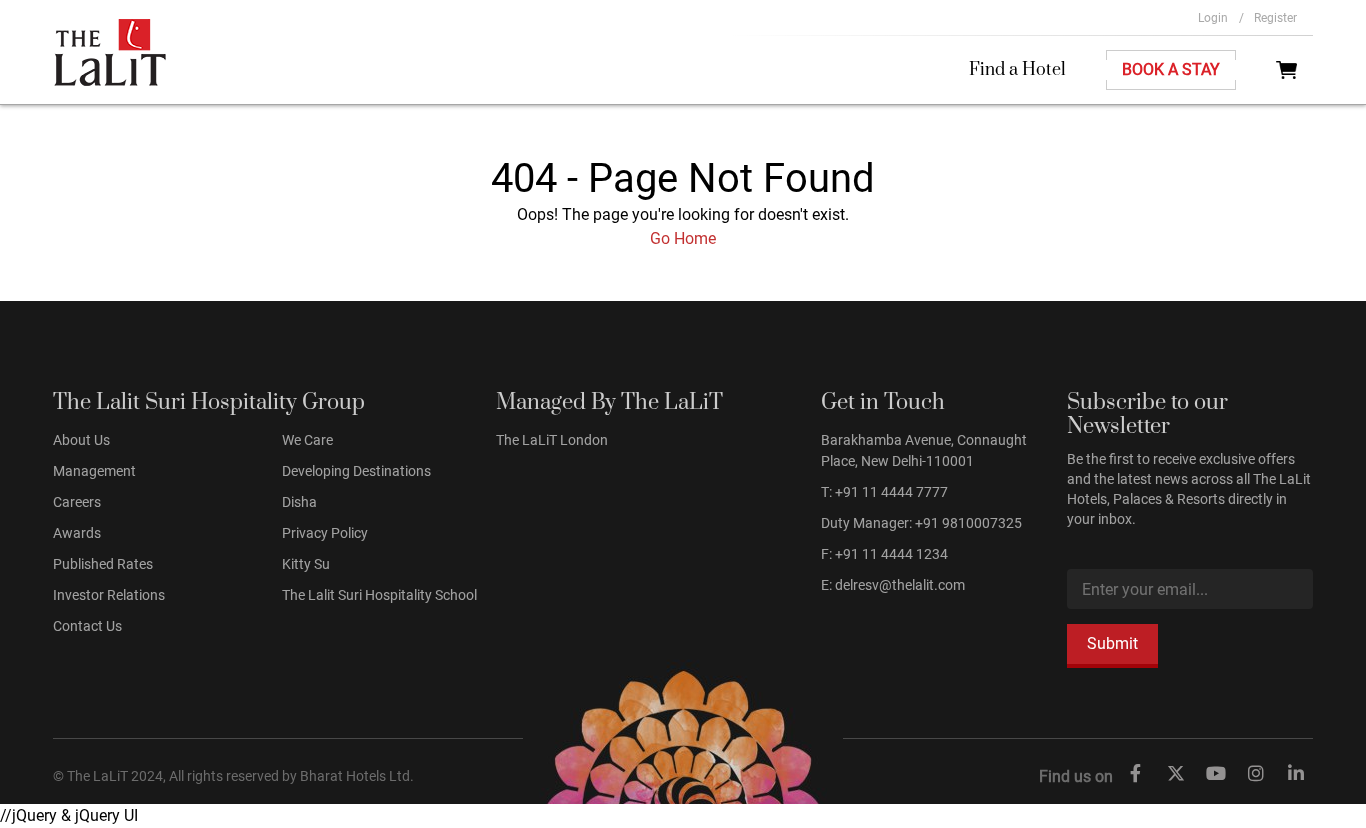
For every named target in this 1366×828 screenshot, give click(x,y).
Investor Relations (109, 595)
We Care (307, 440)
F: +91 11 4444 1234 (884, 554)
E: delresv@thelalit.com (893, 585)
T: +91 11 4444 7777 (884, 492)
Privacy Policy (325, 533)
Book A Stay (1171, 69)
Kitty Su (306, 564)
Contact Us (87, 626)
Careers (77, 502)
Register (1275, 18)
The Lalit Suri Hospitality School (379, 595)
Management (94, 471)
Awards (77, 533)
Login (1221, 18)
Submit (1112, 643)
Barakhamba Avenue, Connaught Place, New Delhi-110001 (924, 450)
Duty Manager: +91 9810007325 (921, 523)
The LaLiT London (552, 440)
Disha (299, 502)
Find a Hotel (1017, 70)
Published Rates (103, 564)
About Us (81, 440)
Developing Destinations (356, 471)
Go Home (683, 238)
